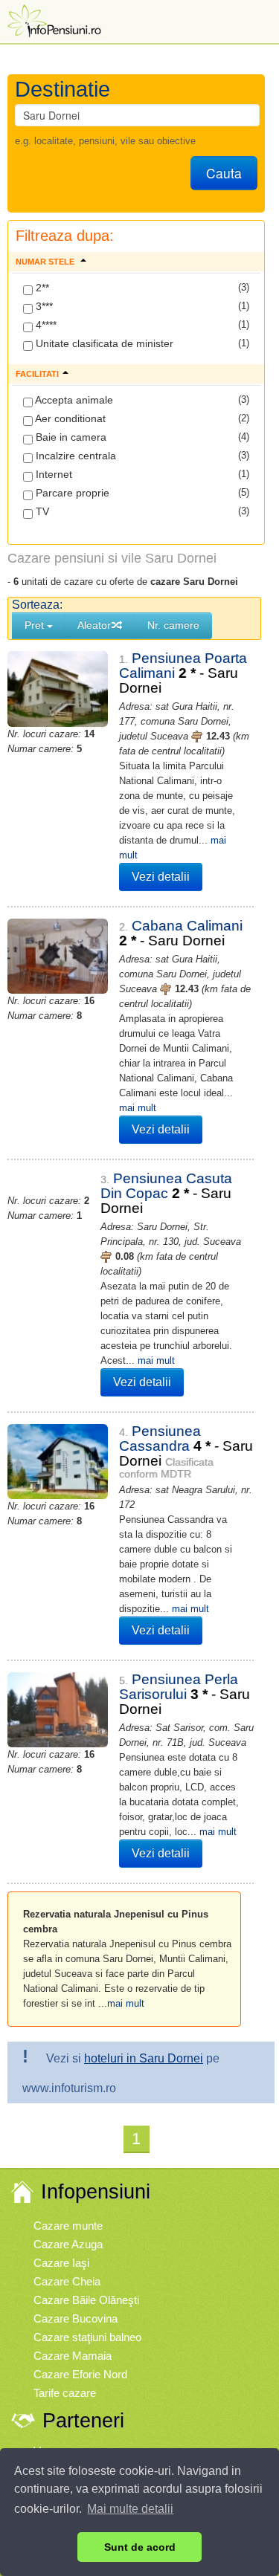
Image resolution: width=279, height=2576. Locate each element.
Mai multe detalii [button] (130, 2509)
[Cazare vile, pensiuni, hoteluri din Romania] (53, 20)
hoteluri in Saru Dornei (144, 2058)
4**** (45, 325)
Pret (36, 625)
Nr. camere (173, 625)
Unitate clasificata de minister (103, 343)
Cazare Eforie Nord (80, 2374)
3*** (43, 306)
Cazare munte (68, 2226)
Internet (52, 474)
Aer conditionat (69, 418)
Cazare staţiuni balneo (87, 2337)
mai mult (138, 1108)
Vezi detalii (161, 877)
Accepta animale (73, 400)
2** (41, 288)
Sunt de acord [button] (140, 2547)
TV (41, 511)
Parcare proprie (71, 493)
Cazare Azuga (68, 2244)
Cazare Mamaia (73, 2356)
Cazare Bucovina (76, 2318)
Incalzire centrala (74, 456)
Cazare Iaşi (61, 2263)
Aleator (94, 625)
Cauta (224, 173)
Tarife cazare (65, 2393)
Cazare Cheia (67, 2281)
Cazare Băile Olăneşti (86, 2300)
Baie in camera (70, 437)
